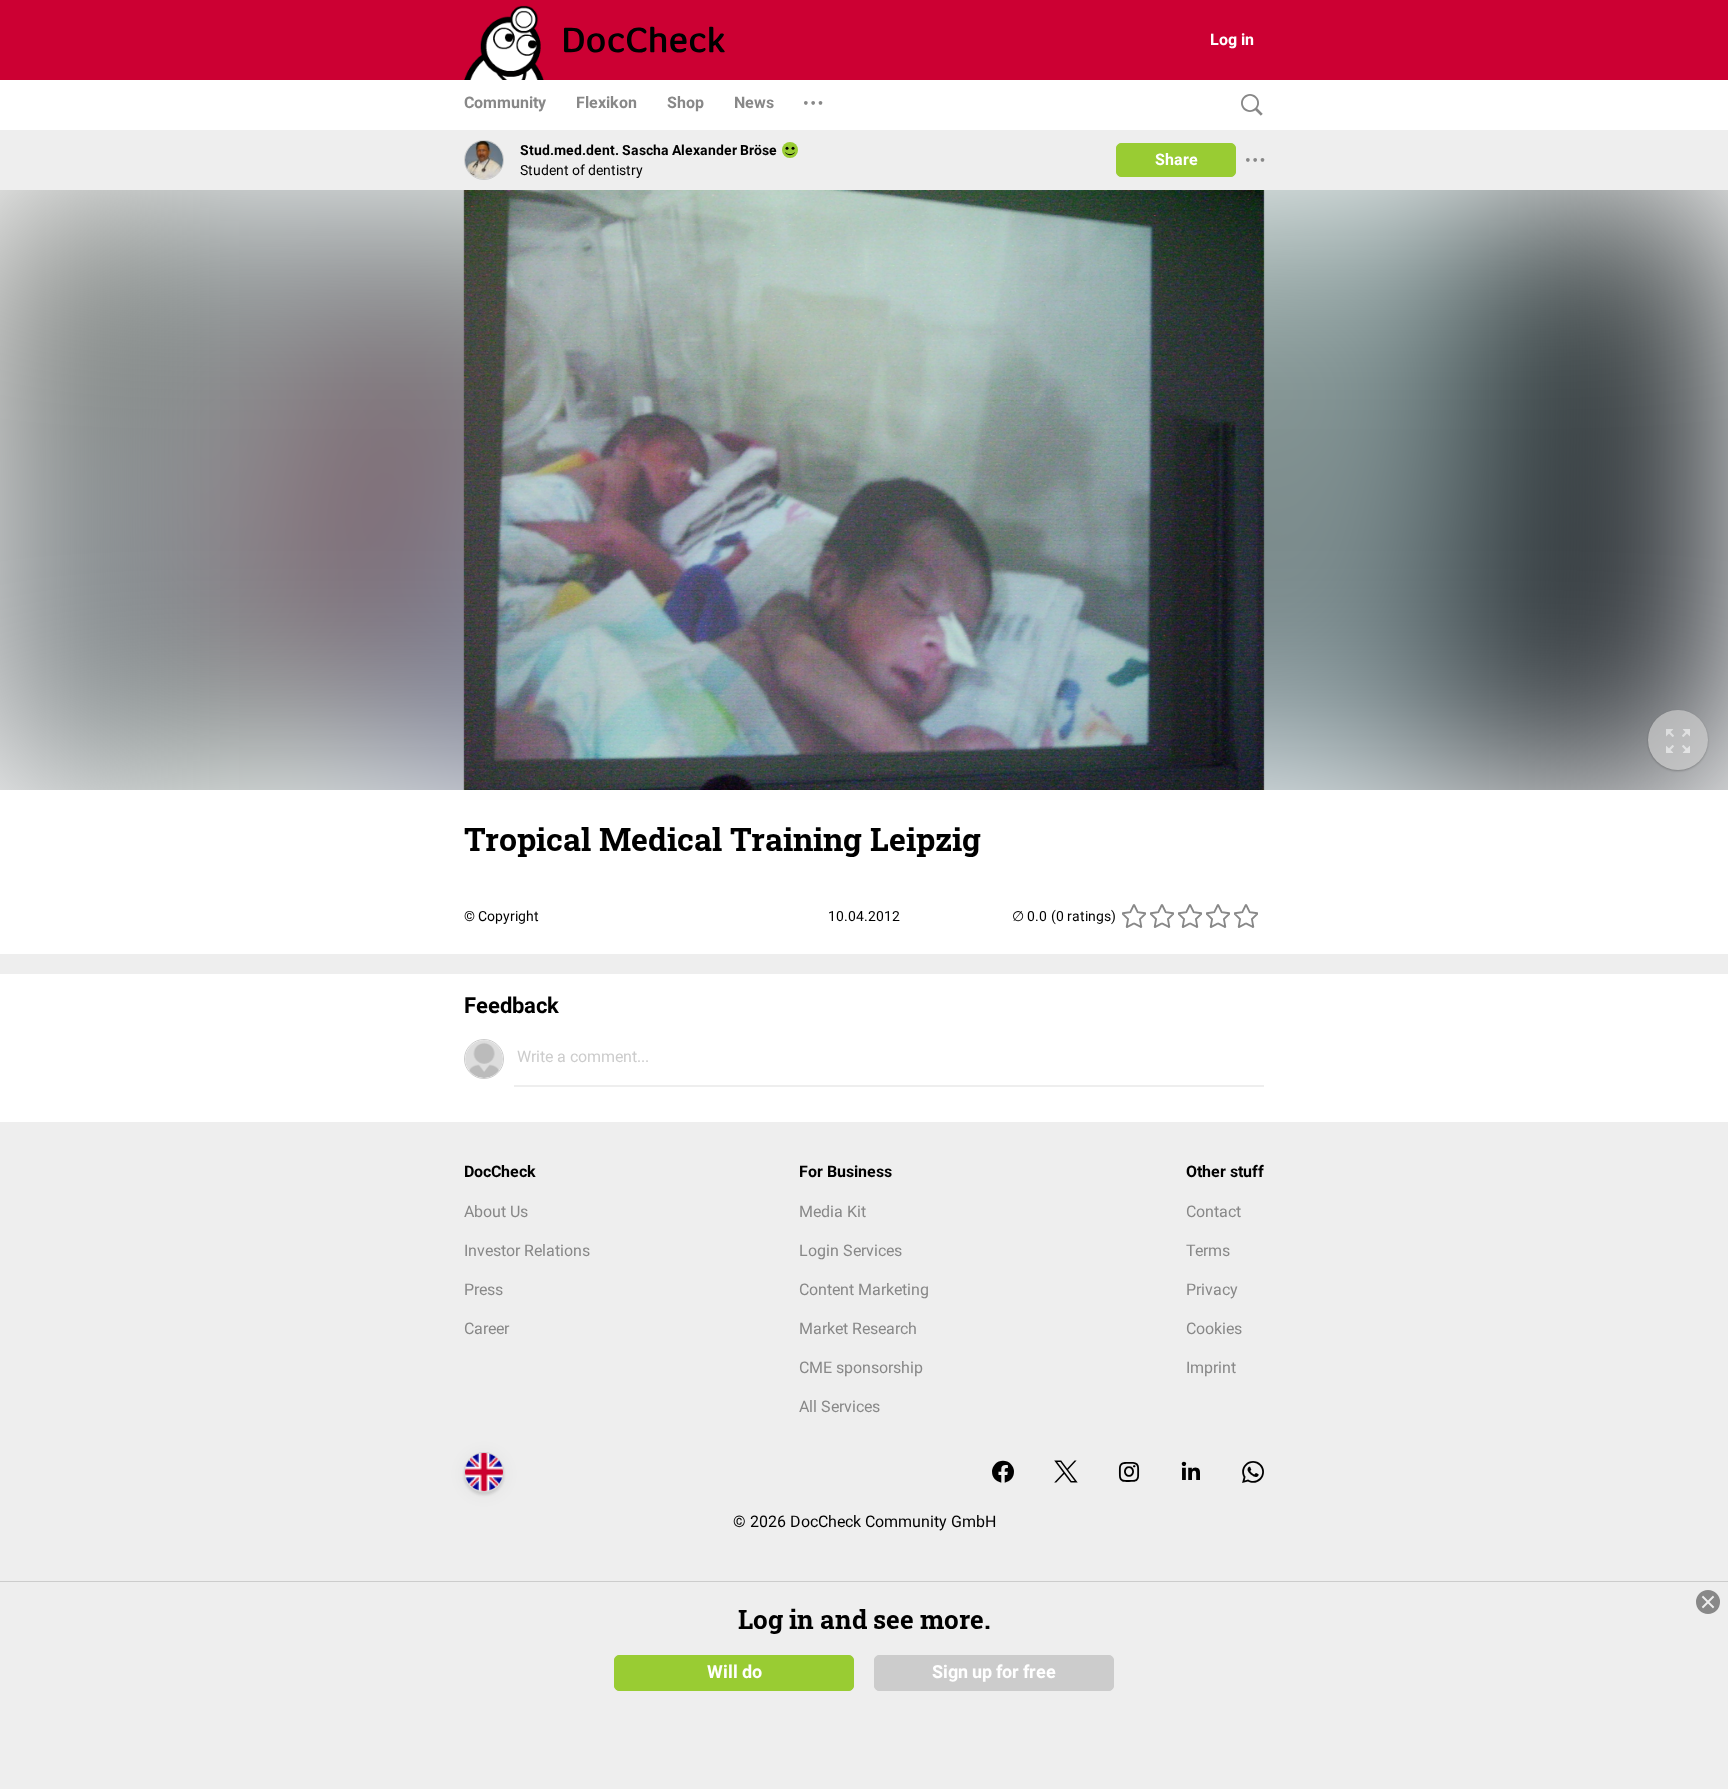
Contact (1213, 1211)
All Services (839, 1406)
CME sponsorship (861, 1367)
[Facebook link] (1003, 1473)
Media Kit (832, 1211)
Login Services (850, 1250)
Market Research (858, 1328)
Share (1176, 159)
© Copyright (501, 916)
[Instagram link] (1129, 1473)
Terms (1208, 1250)
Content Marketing (864, 1289)
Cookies (1214, 1328)
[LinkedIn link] (1191, 1473)
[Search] (1247, 105)
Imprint (1211, 1367)
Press (483, 1289)
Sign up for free (994, 1672)
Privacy (1212, 1289)
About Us (496, 1211)
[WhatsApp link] (1253, 1473)
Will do (734, 1672)
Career (486, 1328)
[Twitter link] (1066, 1473)
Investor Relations (527, 1250)
